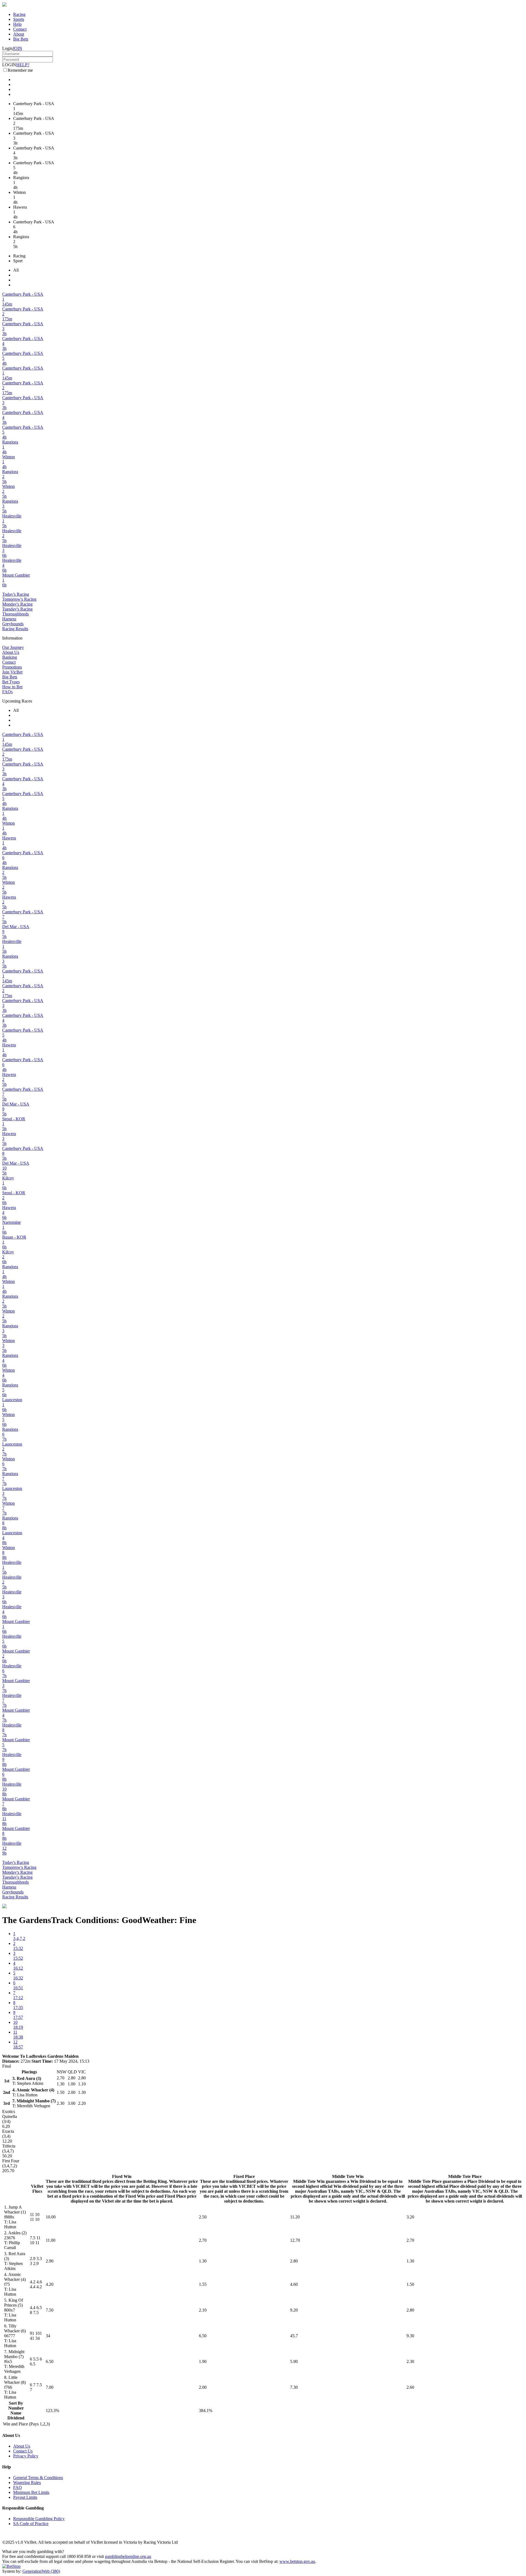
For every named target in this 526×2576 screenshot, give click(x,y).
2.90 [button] (50, 2261)
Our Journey (13, 647)
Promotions (12, 667)
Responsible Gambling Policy (39, 2519)
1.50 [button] (410, 2284)
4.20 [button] (50, 2284)
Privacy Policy (26, 2456)
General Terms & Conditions (38, 2478)
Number (16, 2408)
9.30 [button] (410, 2336)
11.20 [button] (295, 2217)
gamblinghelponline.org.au (128, 2556)
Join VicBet (12, 672)
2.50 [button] (203, 2217)
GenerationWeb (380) (41, 2571)
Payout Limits (25, 2497)
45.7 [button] (294, 2336)
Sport (18, 261)
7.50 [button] (50, 2310)
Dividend (16, 2418)
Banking (10, 657)
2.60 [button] (410, 2387)
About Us (11, 652)
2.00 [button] (203, 2387)
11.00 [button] (51, 2240)
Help (17, 24)
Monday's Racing (17, 604)
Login (7, 48)
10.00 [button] (51, 2217)
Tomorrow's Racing (19, 599)
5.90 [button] (294, 2361)
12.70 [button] (295, 2240)
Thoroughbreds (15, 614)
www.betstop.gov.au (297, 2561)
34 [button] (48, 2336)
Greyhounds (13, 624)
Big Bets (21, 39)
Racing (19, 14)
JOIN (17, 48)
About (19, 34)
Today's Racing (16, 594)
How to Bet (12, 687)
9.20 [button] (294, 2310)
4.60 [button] (294, 2284)
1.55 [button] (203, 2284)
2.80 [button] (294, 2261)
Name (16, 2413)
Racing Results (15, 629)
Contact (20, 29)
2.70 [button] (203, 2240)
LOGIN (9, 65)
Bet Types (11, 682)
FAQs (7, 692)
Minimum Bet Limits (31, 2492)
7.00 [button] (50, 2387)
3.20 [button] (410, 2217)
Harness (9, 619)
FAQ (18, 2487)
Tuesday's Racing (17, 609)
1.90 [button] (203, 2361)
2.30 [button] (410, 2361)
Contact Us (23, 2451)
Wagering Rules (27, 2483)
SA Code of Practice (31, 2524)
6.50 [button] (203, 2336)
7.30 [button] (294, 2387)
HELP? (23, 65)
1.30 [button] (203, 2261)
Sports (19, 19)
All (16, 270)
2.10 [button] (203, 2310)
